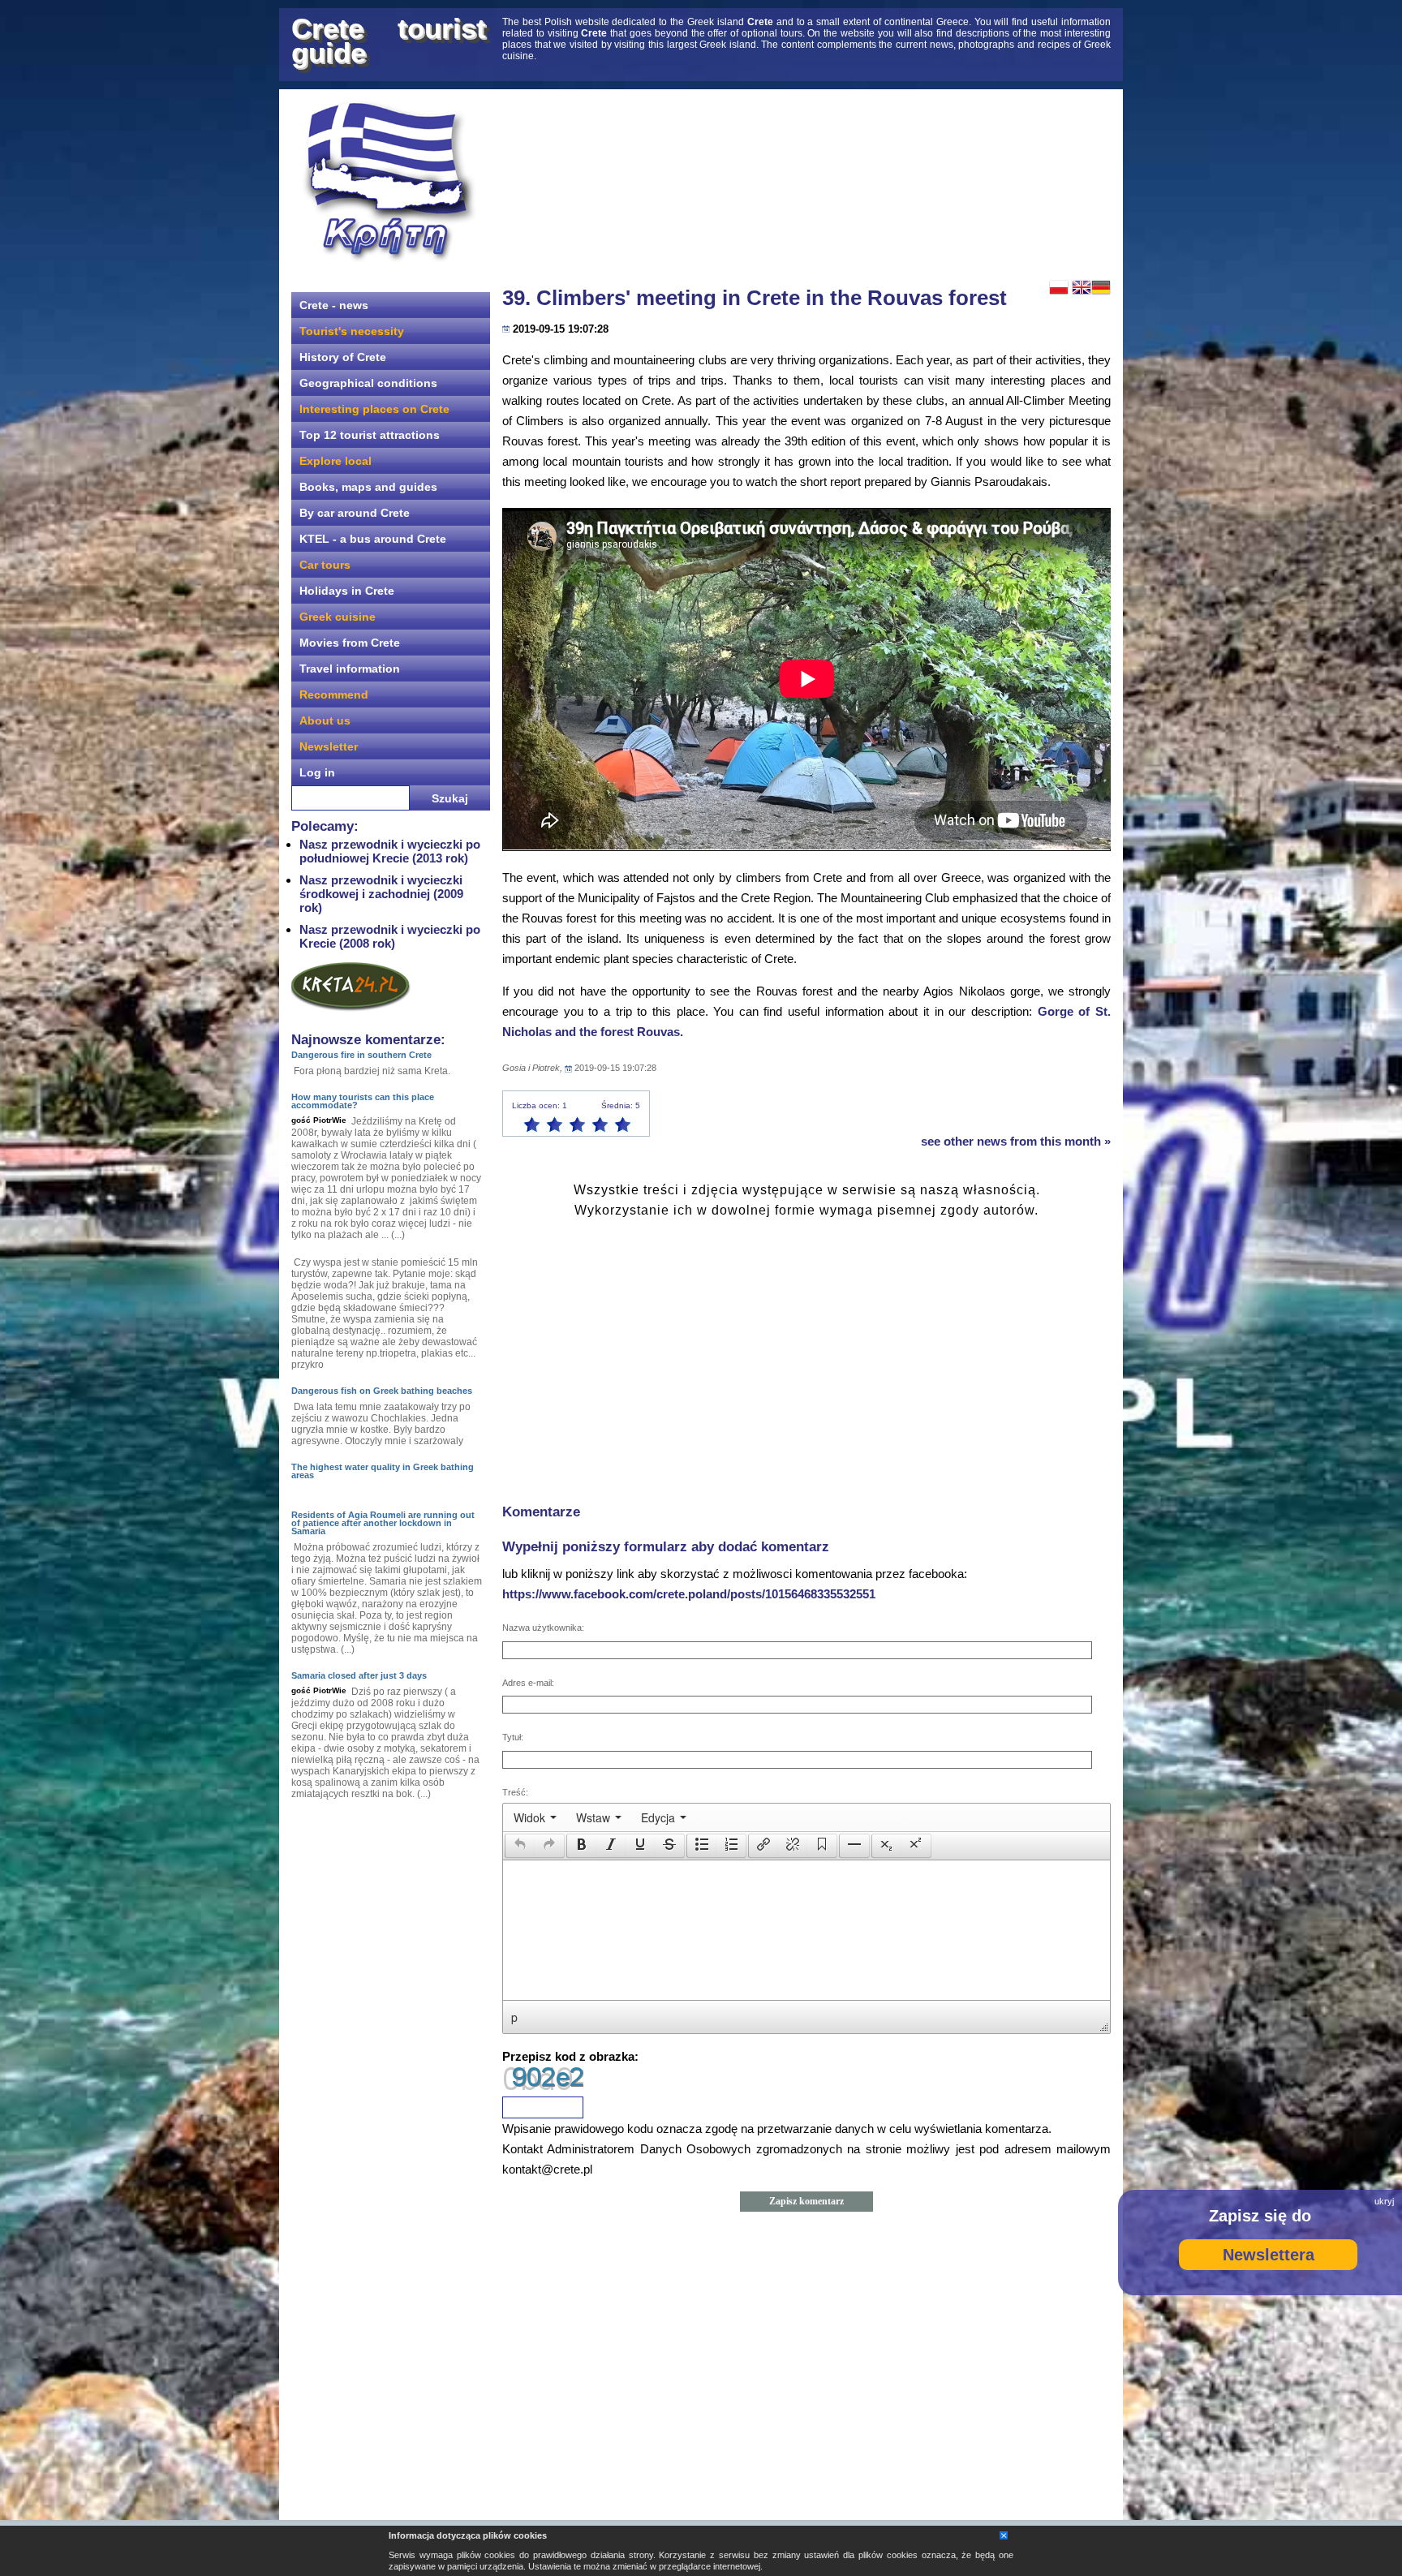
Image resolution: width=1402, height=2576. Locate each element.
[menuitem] (535, 1817)
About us (325, 720)
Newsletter (329, 746)
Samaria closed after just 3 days (359, 1675)
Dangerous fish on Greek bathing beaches (382, 1391)
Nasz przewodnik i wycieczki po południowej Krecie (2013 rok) (390, 851)
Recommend (334, 695)
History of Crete (343, 357)
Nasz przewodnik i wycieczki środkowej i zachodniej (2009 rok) (381, 894)
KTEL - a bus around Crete (373, 539)
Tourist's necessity (352, 331)
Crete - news (334, 305)
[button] (520, 1846)
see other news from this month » (1016, 1141)
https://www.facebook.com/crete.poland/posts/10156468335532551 (689, 1594)
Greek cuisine (338, 617)
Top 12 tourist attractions (370, 435)
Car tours (325, 565)
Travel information (350, 669)
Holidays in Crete (347, 591)
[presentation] (535, 1817)
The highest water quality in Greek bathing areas (383, 1471)
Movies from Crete (350, 643)
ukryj (1384, 2201)
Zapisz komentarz (806, 2201)
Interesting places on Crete (374, 409)
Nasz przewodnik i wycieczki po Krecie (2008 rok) (390, 936)
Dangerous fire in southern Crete (361, 1055)
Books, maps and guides (368, 487)
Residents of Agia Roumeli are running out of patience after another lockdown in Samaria (383, 1523)
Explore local (335, 461)
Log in (317, 772)
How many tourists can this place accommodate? (363, 1101)
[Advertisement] (806, 183)
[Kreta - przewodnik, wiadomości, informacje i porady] (389, 181)
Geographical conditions (368, 383)
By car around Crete (355, 513)
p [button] (514, 2017)
